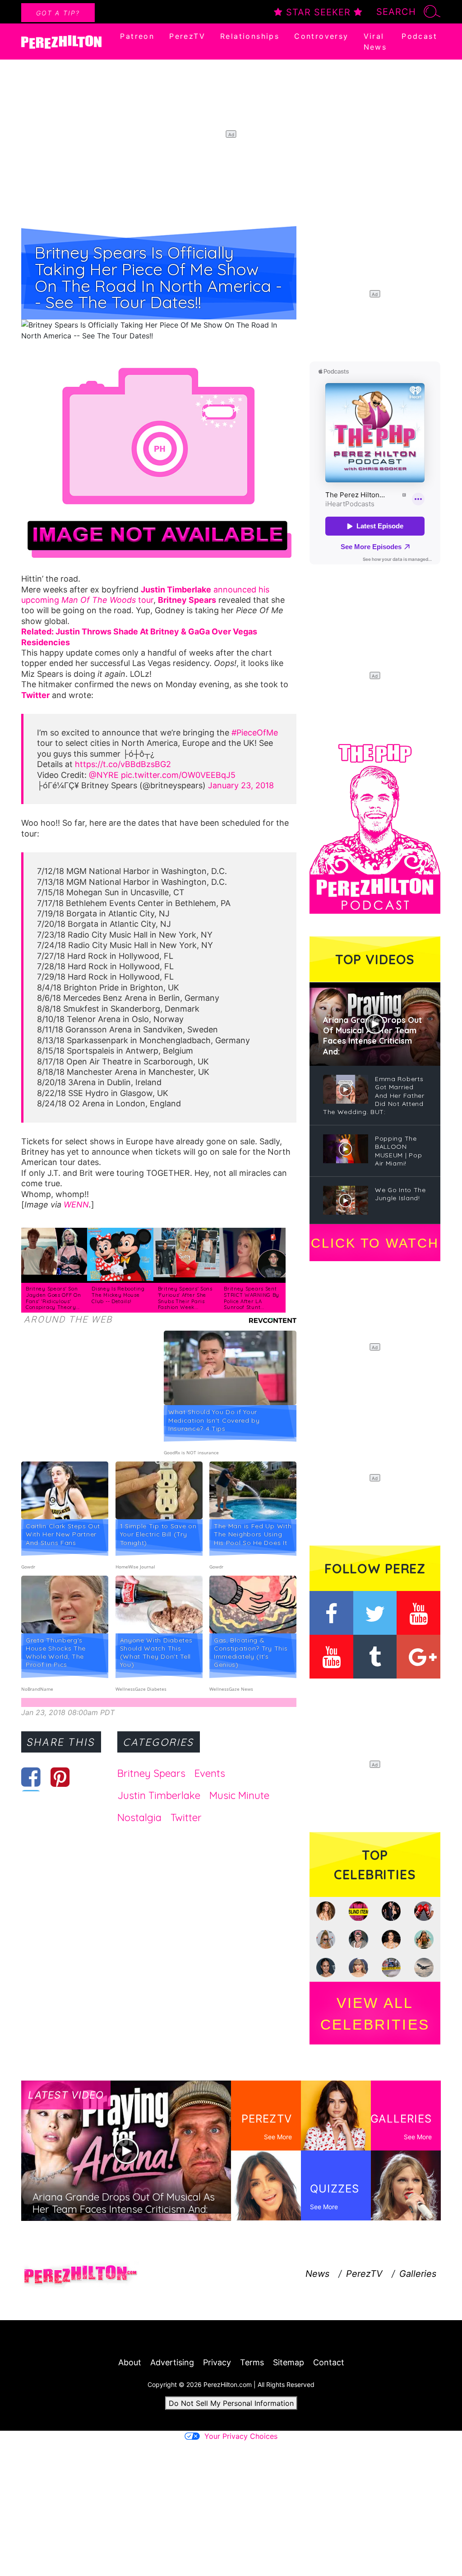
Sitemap (289, 2362)
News (317, 2274)
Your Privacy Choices (241, 2436)
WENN (76, 1205)
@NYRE (104, 775)
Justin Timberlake (159, 1795)
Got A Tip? (58, 13)
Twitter (186, 1818)
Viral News (375, 42)
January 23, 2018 (241, 785)
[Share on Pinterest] (60, 1777)
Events (210, 1773)
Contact (329, 2362)
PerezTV (187, 36)
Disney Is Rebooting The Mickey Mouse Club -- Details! (118, 1295)
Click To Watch (375, 1243)
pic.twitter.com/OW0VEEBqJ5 (178, 775)
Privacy (217, 2362)
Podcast (419, 36)
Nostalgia (139, 1818)
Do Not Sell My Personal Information (231, 2403)
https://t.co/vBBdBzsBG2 (123, 764)
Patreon (137, 36)
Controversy (321, 36)
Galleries (418, 2274)
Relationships (250, 36)
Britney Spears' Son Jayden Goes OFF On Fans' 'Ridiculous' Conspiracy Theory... (53, 1298)
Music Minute (239, 1795)
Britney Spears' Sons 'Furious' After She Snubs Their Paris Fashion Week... (185, 1298)
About (130, 2362)
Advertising (172, 2362)
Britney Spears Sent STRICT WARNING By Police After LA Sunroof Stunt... (252, 1298)
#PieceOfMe (255, 733)
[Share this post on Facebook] (31, 1777)
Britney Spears (151, 1773)
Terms (252, 2362)
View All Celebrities (375, 2014)
